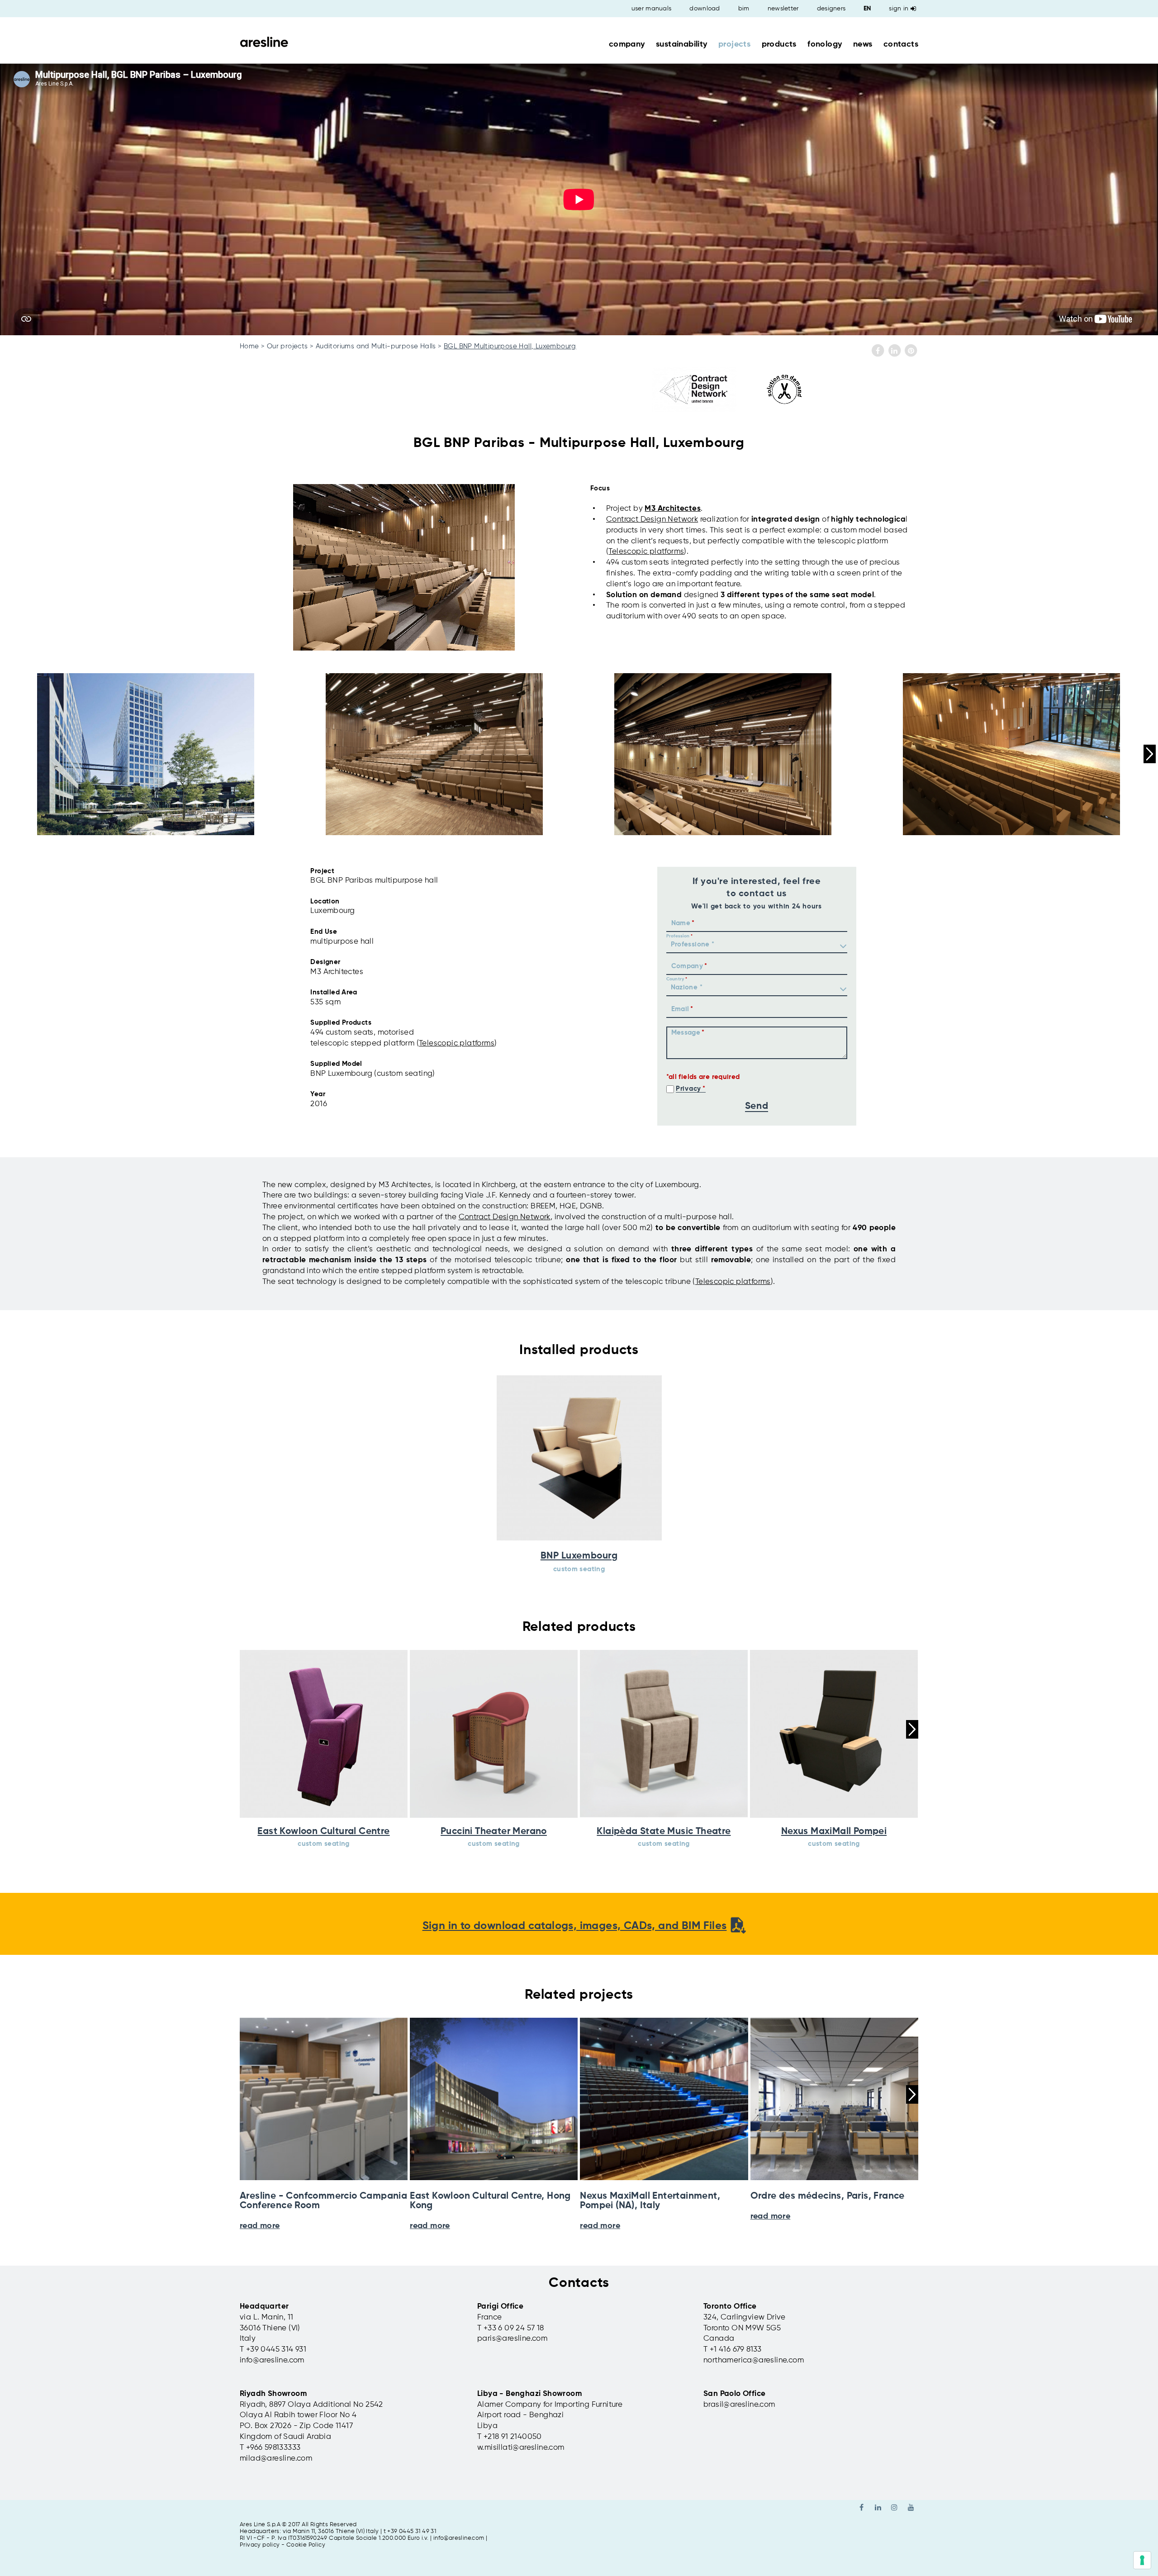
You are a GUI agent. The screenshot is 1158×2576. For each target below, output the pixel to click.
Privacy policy (260, 2545)
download (705, 9)
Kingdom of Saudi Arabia (285, 2437)
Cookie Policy (306, 2545)
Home (249, 346)
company (627, 44)
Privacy (688, 1089)
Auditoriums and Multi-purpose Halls (376, 346)
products (779, 44)
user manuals (652, 9)
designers (831, 9)
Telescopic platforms (646, 552)
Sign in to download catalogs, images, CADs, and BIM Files (575, 1926)
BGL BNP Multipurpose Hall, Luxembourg (510, 346)
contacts (901, 44)
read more (260, 2226)
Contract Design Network (505, 1217)
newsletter (783, 9)
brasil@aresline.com (739, 2405)
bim (744, 9)
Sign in (899, 9)
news (863, 44)
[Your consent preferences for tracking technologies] (1142, 2560)
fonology (825, 44)
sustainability (682, 44)
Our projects (287, 346)
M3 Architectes (673, 509)
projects (734, 44)
